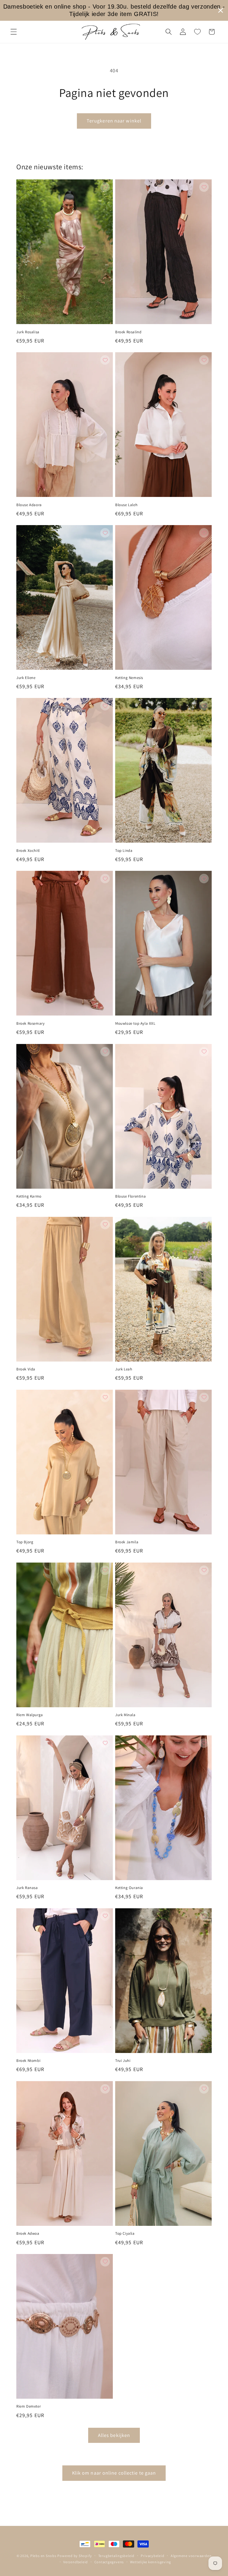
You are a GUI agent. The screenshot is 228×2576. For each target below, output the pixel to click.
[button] (14, 32)
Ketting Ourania (129, 1888)
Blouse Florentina (130, 1196)
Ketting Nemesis (129, 678)
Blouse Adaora (29, 505)
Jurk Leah (124, 1369)
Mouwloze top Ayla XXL (135, 1024)
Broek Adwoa (28, 2234)
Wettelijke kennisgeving (151, 2562)
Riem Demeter (28, 2406)
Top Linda (124, 851)
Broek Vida (26, 1369)
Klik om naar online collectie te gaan (114, 2473)
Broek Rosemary (30, 1024)
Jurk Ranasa (27, 1888)
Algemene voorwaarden (191, 2556)
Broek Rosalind (128, 332)
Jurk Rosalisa (28, 332)
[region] (114, 10)
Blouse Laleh (126, 505)
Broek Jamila (127, 1542)
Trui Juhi (123, 2061)
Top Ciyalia (125, 2234)
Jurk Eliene (26, 678)
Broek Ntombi (28, 2061)
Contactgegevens (109, 2562)
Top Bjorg (25, 1542)
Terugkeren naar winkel (114, 121)
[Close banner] (221, 10)
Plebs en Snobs (43, 2556)
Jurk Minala (125, 1715)
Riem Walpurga (30, 1715)
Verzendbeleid (76, 2562)
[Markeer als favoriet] (105, 187)
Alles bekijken (114, 2435)
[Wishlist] (197, 32)
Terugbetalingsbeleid (116, 2556)
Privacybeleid (152, 2556)
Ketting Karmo (29, 1196)
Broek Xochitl (28, 851)
